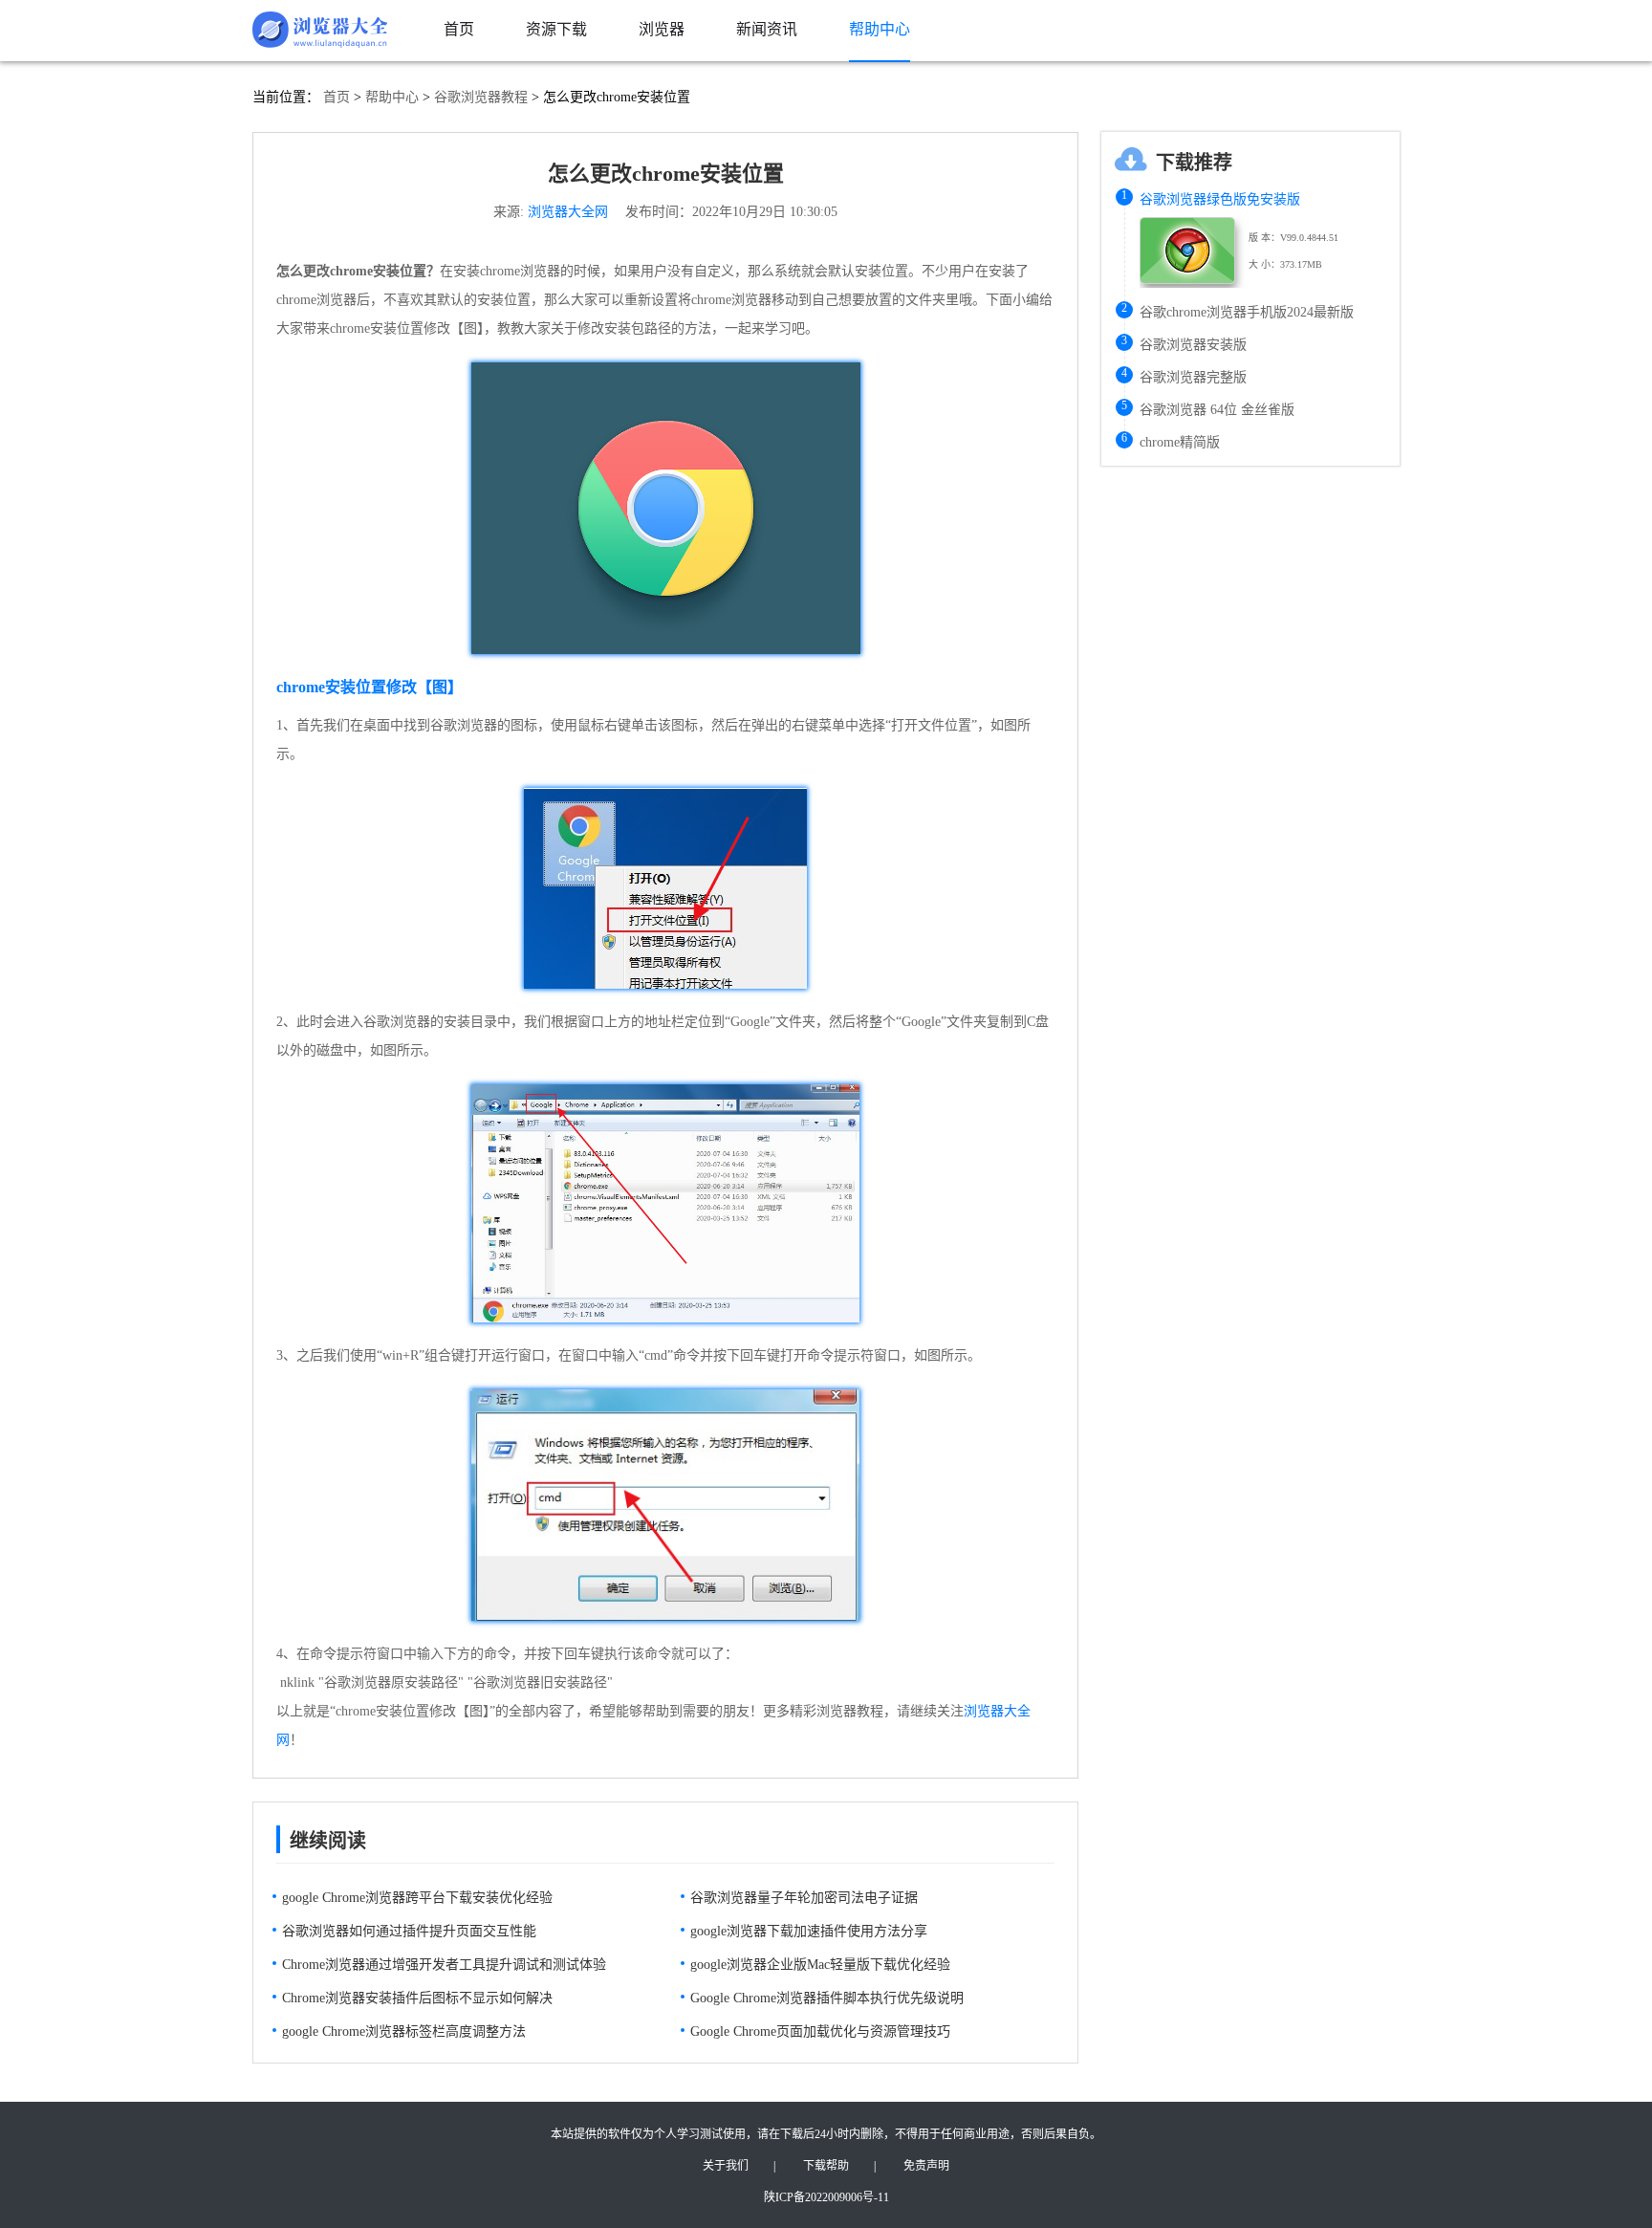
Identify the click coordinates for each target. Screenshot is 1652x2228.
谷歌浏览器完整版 (1193, 377)
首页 (337, 97)
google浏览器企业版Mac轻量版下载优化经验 (820, 1965)
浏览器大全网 (568, 212)
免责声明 (926, 2166)
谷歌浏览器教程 (481, 97)
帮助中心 (392, 97)
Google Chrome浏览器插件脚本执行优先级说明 (827, 1998)
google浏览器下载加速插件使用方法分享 (809, 1931)
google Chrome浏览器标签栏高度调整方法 (404, 2031)
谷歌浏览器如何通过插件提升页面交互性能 (409, 1931)
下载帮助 (826, 2166)
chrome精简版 (1180, 442)
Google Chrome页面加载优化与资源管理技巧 (820, 2031)
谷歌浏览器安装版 (1193, 345)
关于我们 (726, 2166)
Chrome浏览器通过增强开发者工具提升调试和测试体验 (444, 1965)
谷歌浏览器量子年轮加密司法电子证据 (804, 1898)
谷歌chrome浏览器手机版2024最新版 (1247, 312)
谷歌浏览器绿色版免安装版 (1220, 199)
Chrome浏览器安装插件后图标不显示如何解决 (417, 1998)
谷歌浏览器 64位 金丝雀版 (1217, 410)
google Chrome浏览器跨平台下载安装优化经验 (417, 1898)
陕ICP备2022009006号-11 (826, 2197)
